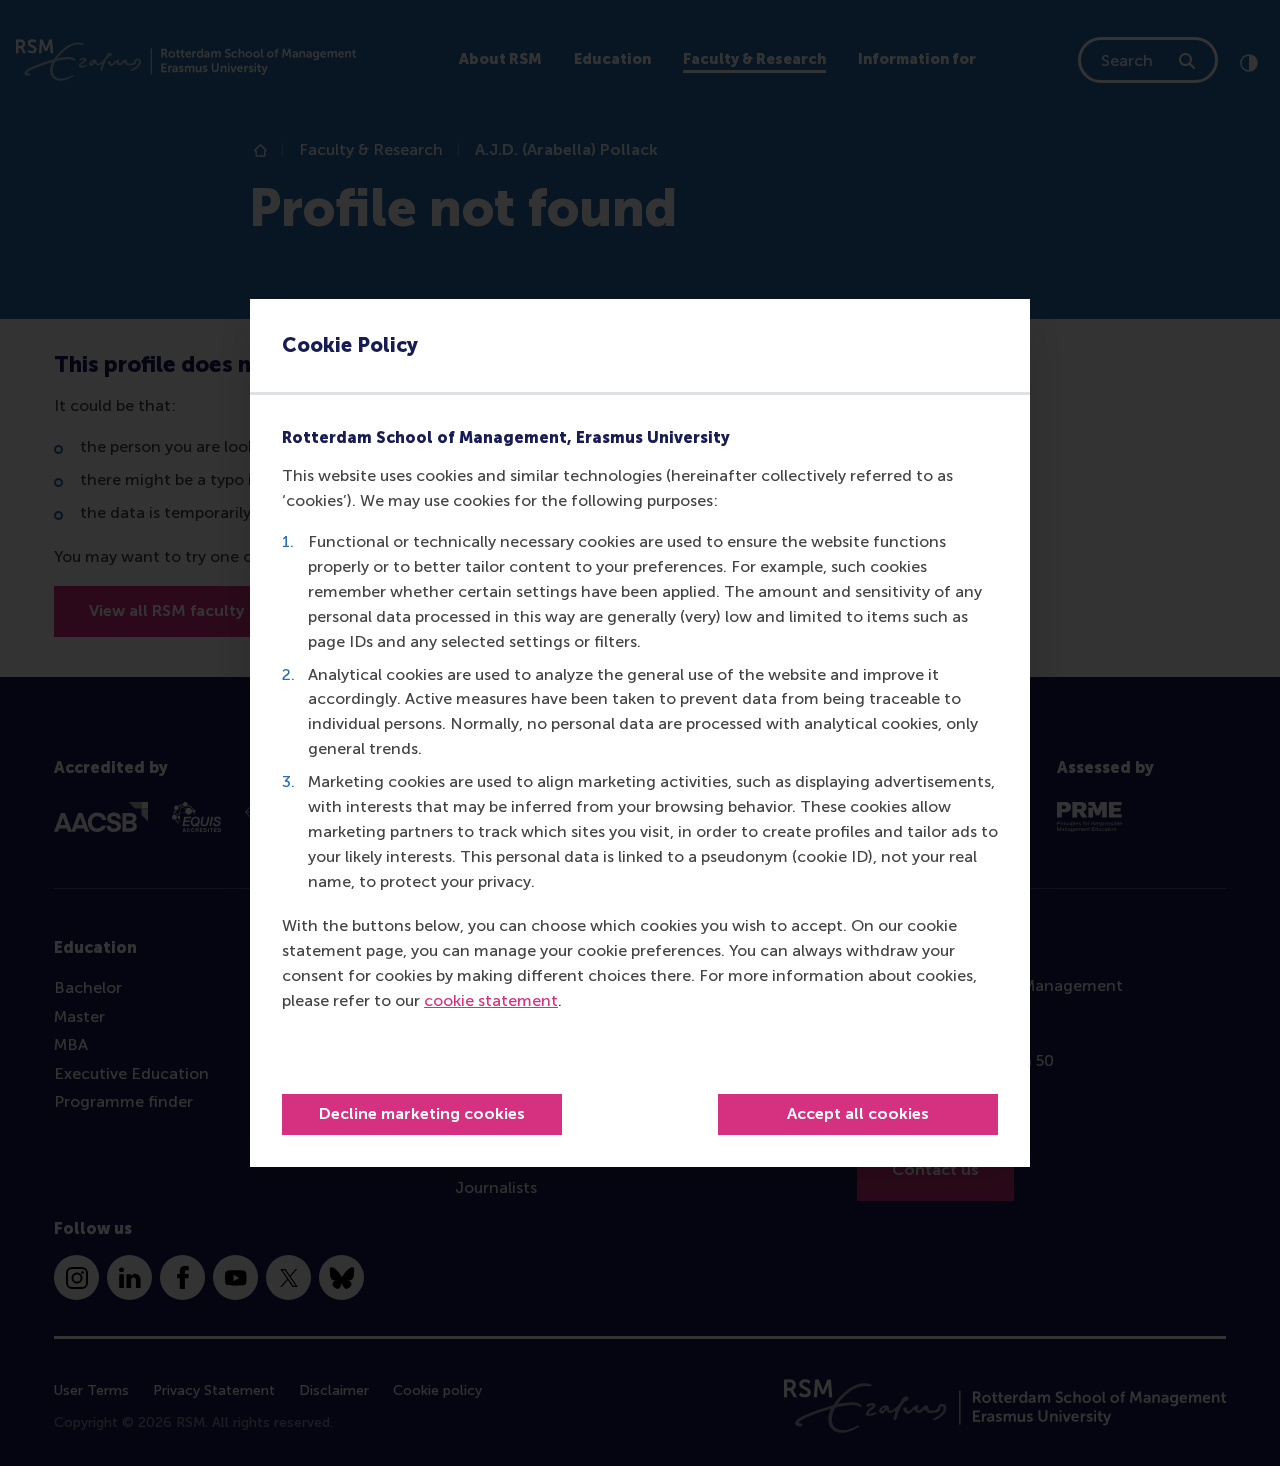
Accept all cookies (858, 1113)
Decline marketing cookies (422, 1113)
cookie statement (491, 1000)
